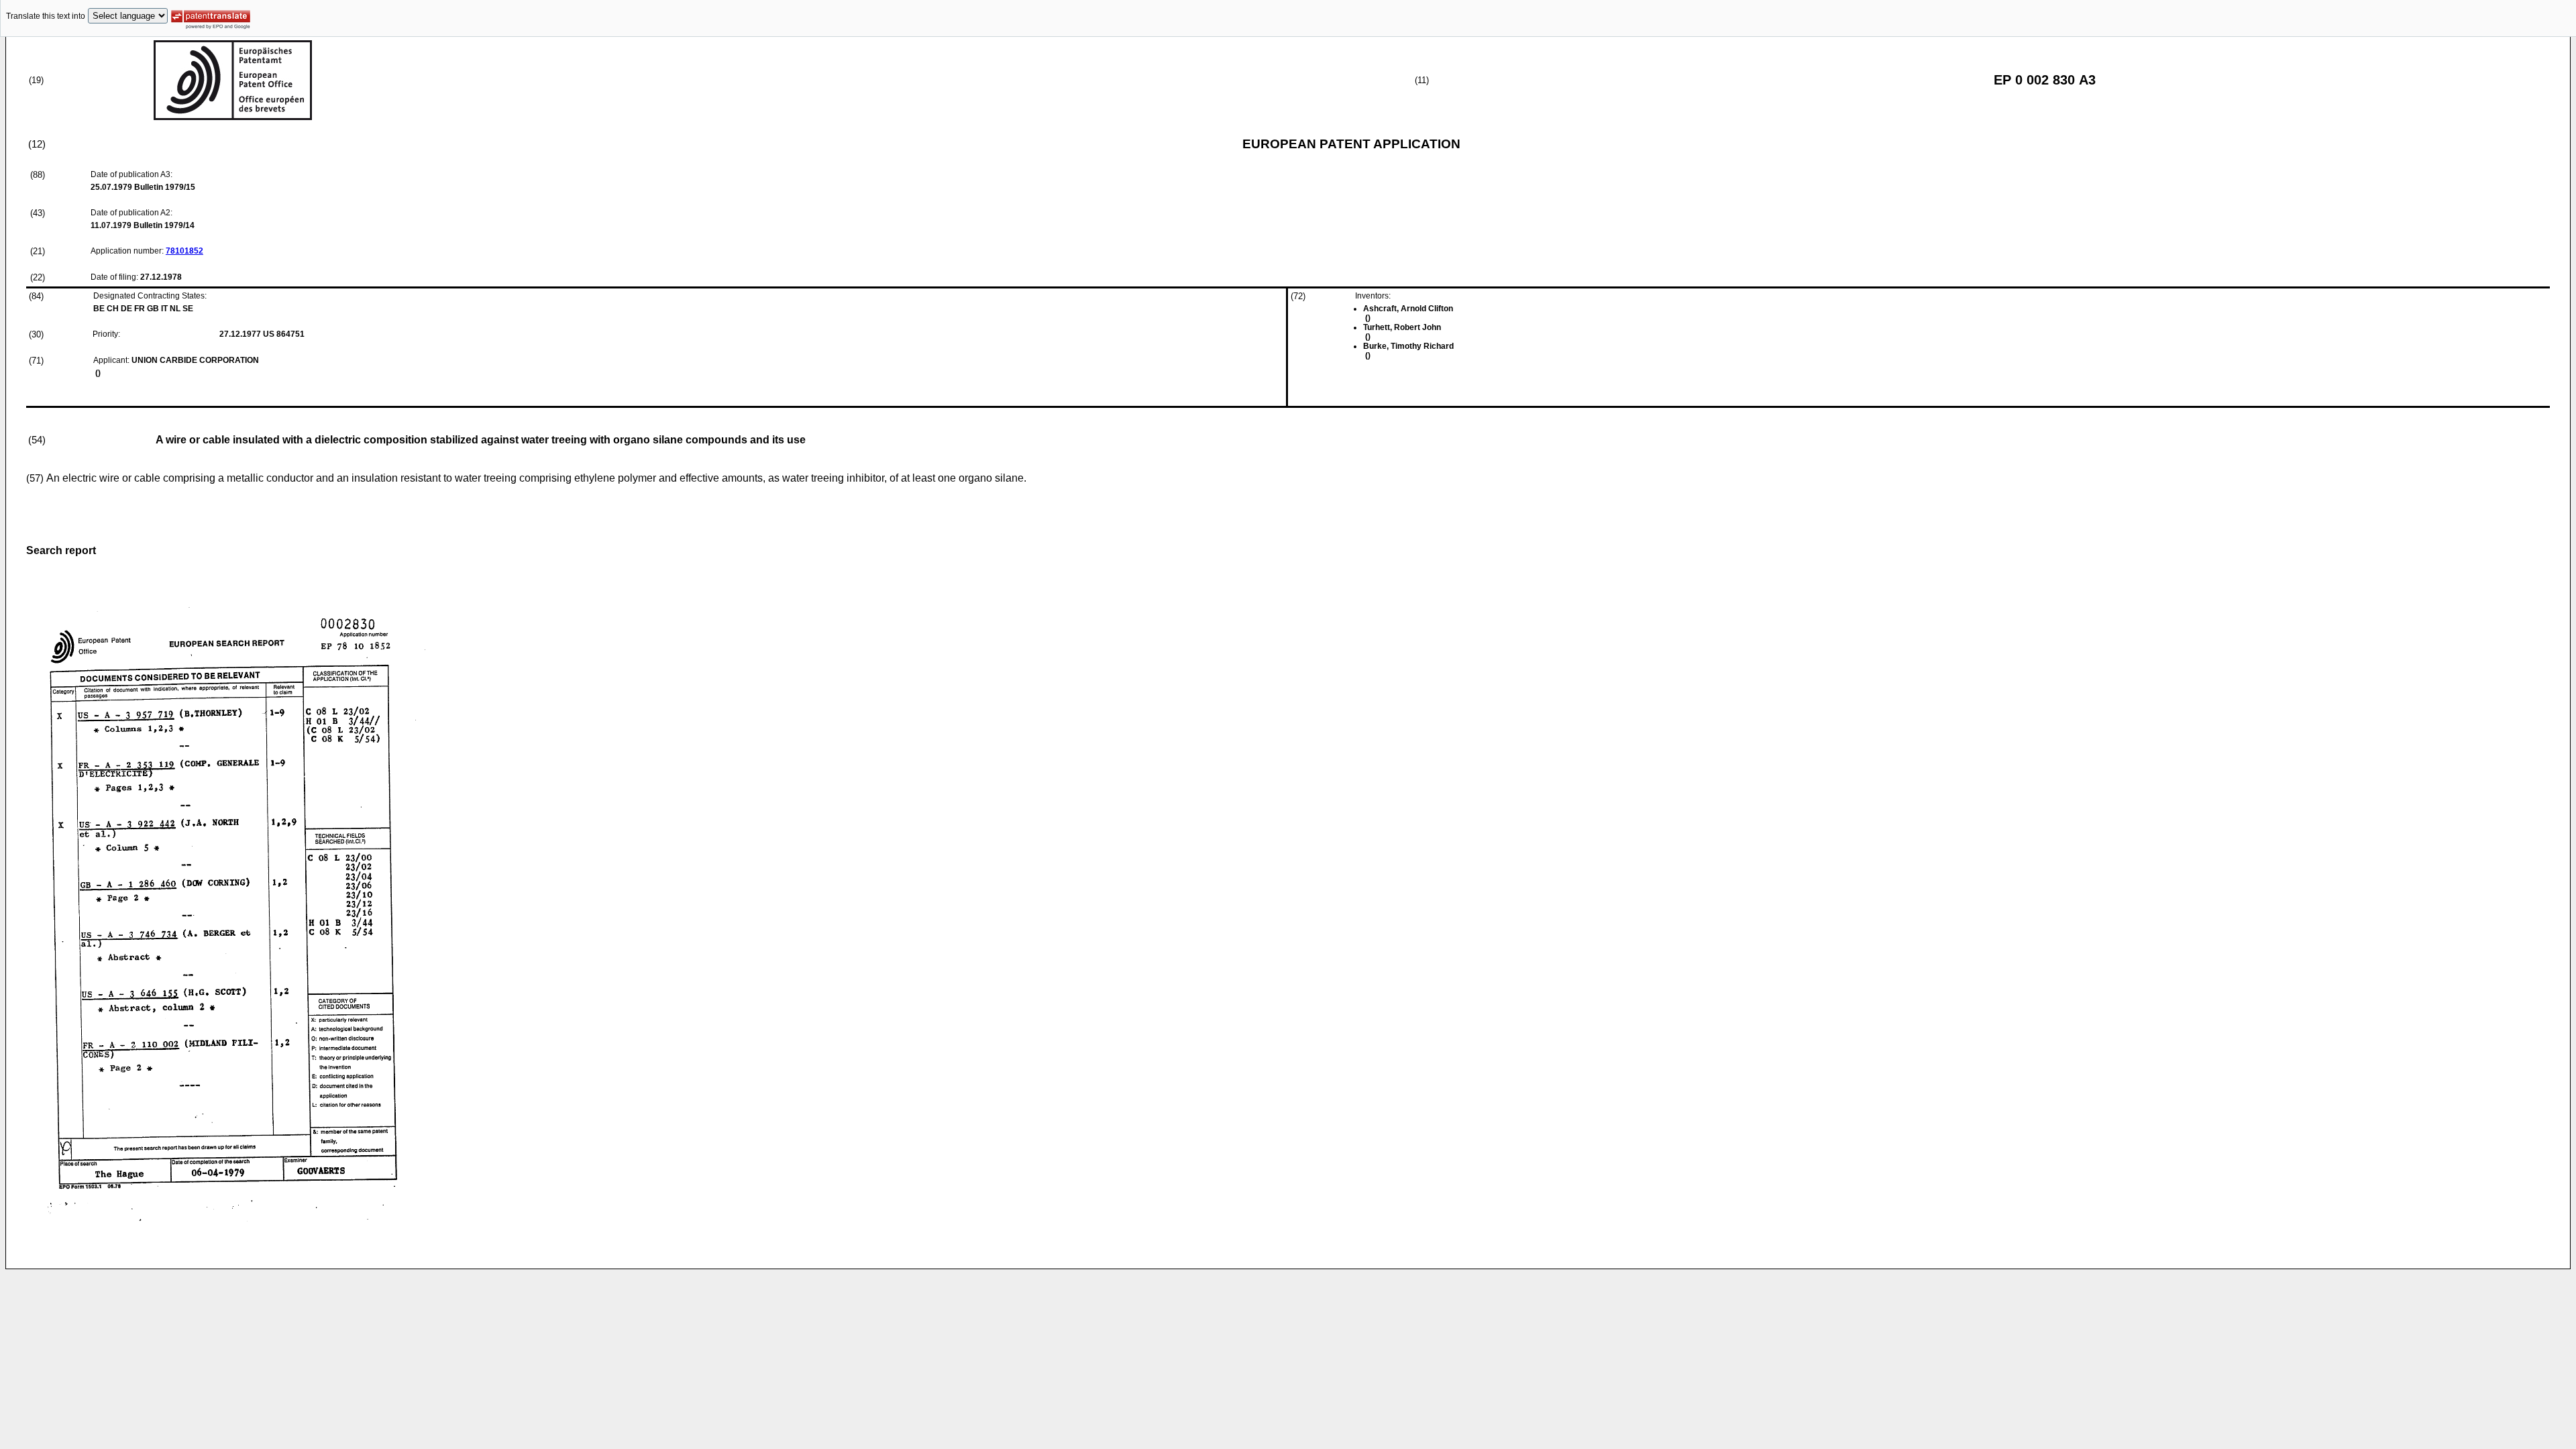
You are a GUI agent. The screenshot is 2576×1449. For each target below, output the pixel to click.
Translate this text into (46, 16)
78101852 (184, 251)
